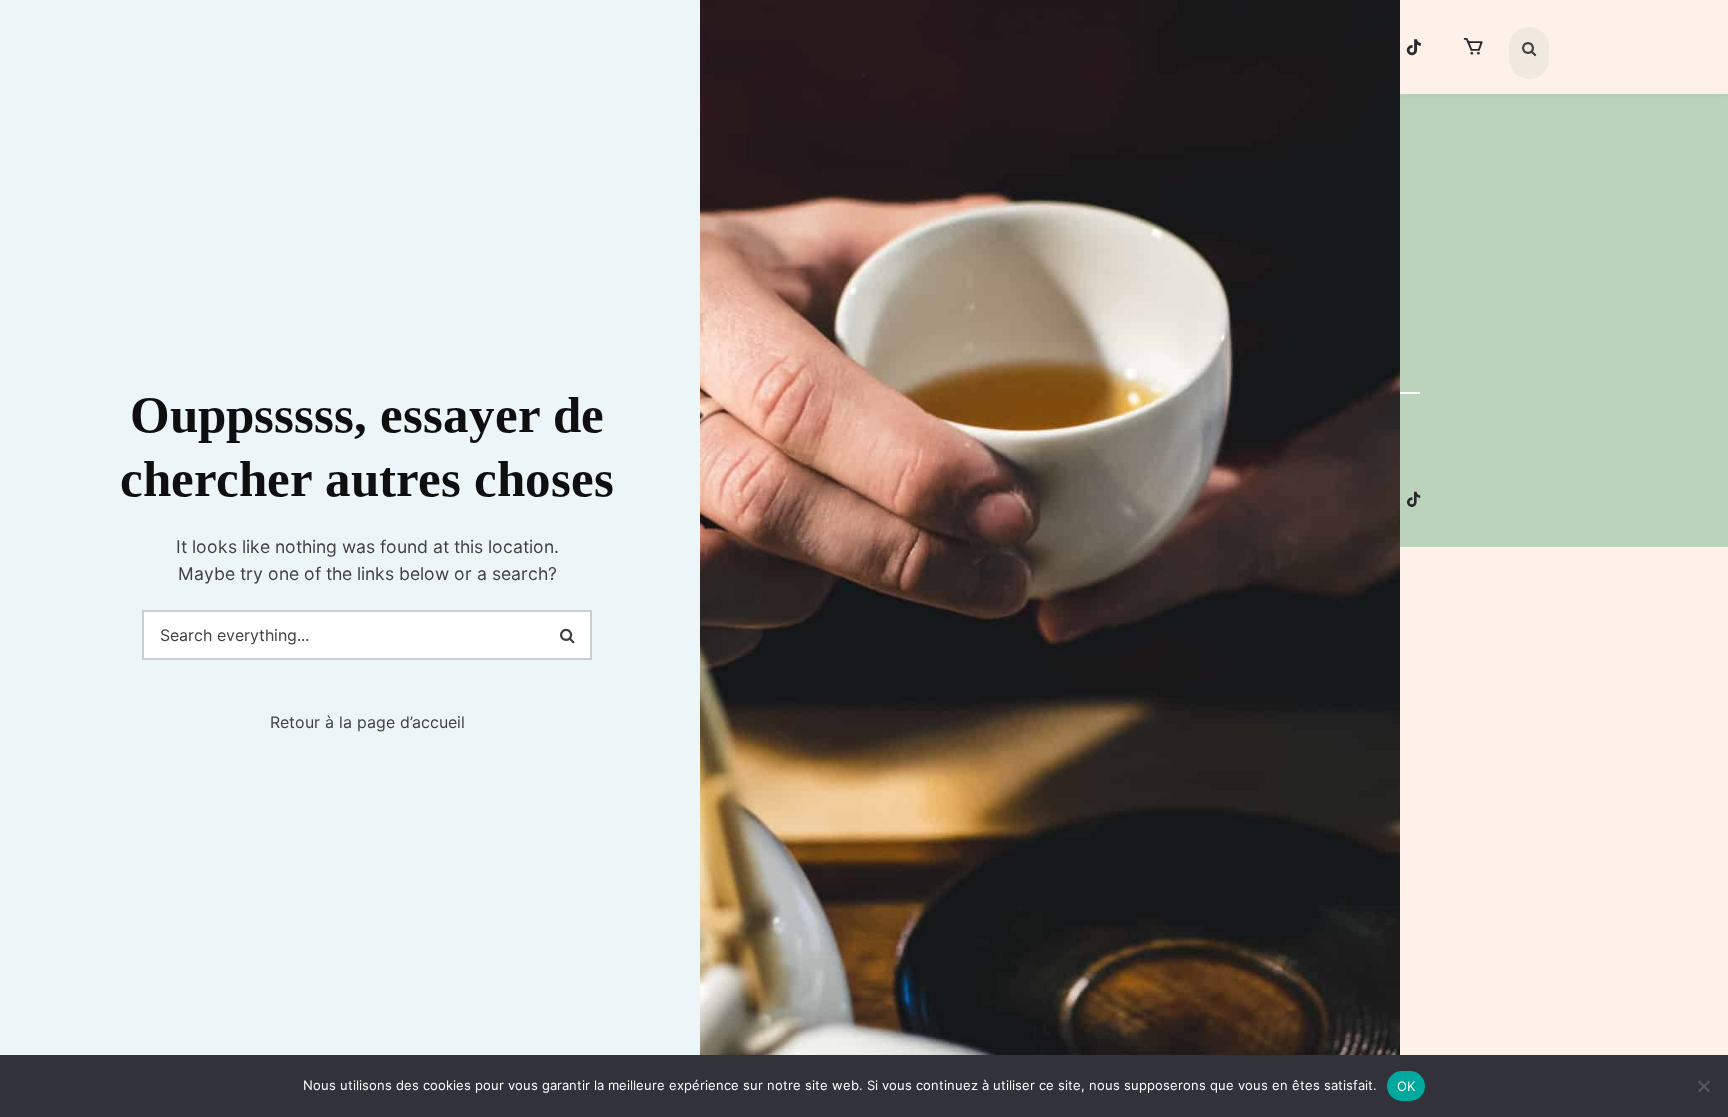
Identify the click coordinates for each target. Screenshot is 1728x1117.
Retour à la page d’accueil (367, 722)
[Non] (1703, 1086)
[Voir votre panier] (1473, 47)
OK (1406, 1086)
